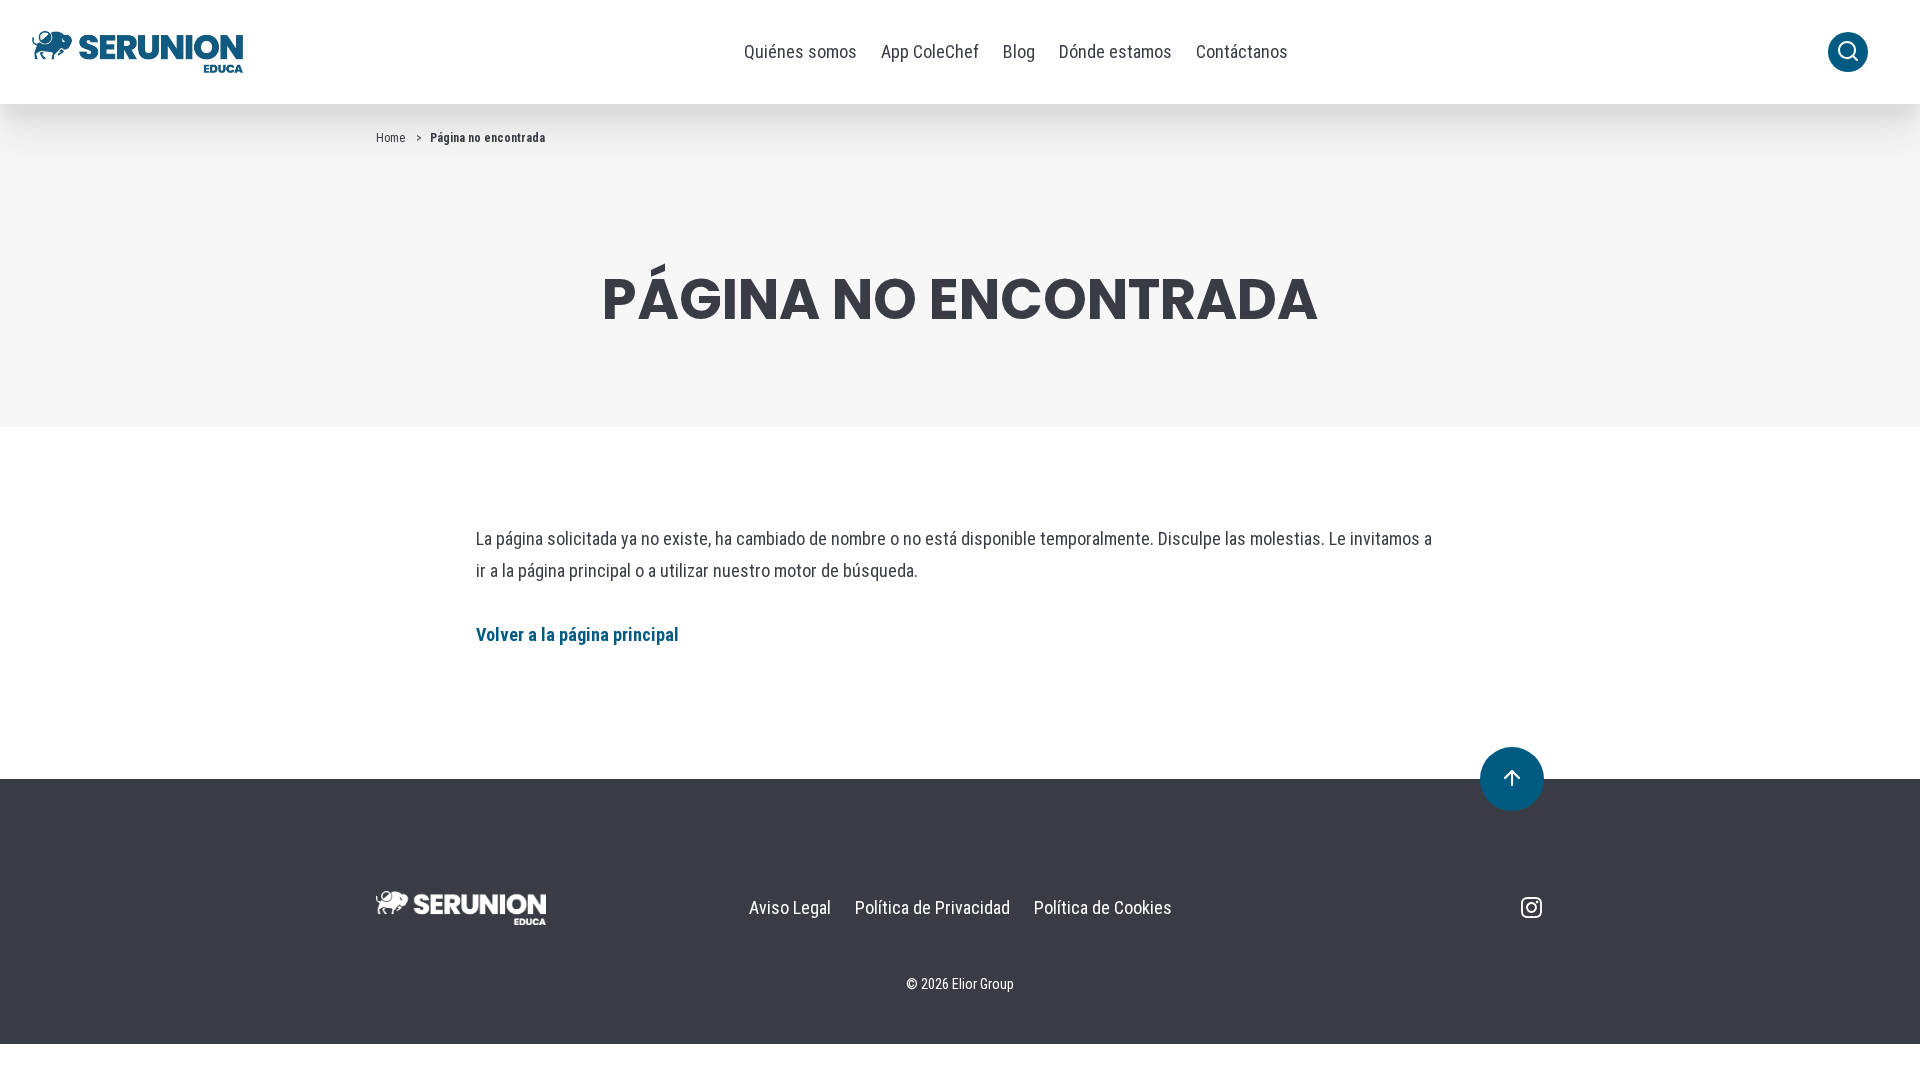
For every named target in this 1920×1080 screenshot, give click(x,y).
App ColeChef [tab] (930, 51)
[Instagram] (1532, 913)
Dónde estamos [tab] (1115, 51)
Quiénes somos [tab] (800, 51)
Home (390, 138)
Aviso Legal (790, 907)
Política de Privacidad (932, 907)
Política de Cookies (1103, 907)
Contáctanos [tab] (1242, 51)
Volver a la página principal (577, 634)
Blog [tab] (1019, 51)
